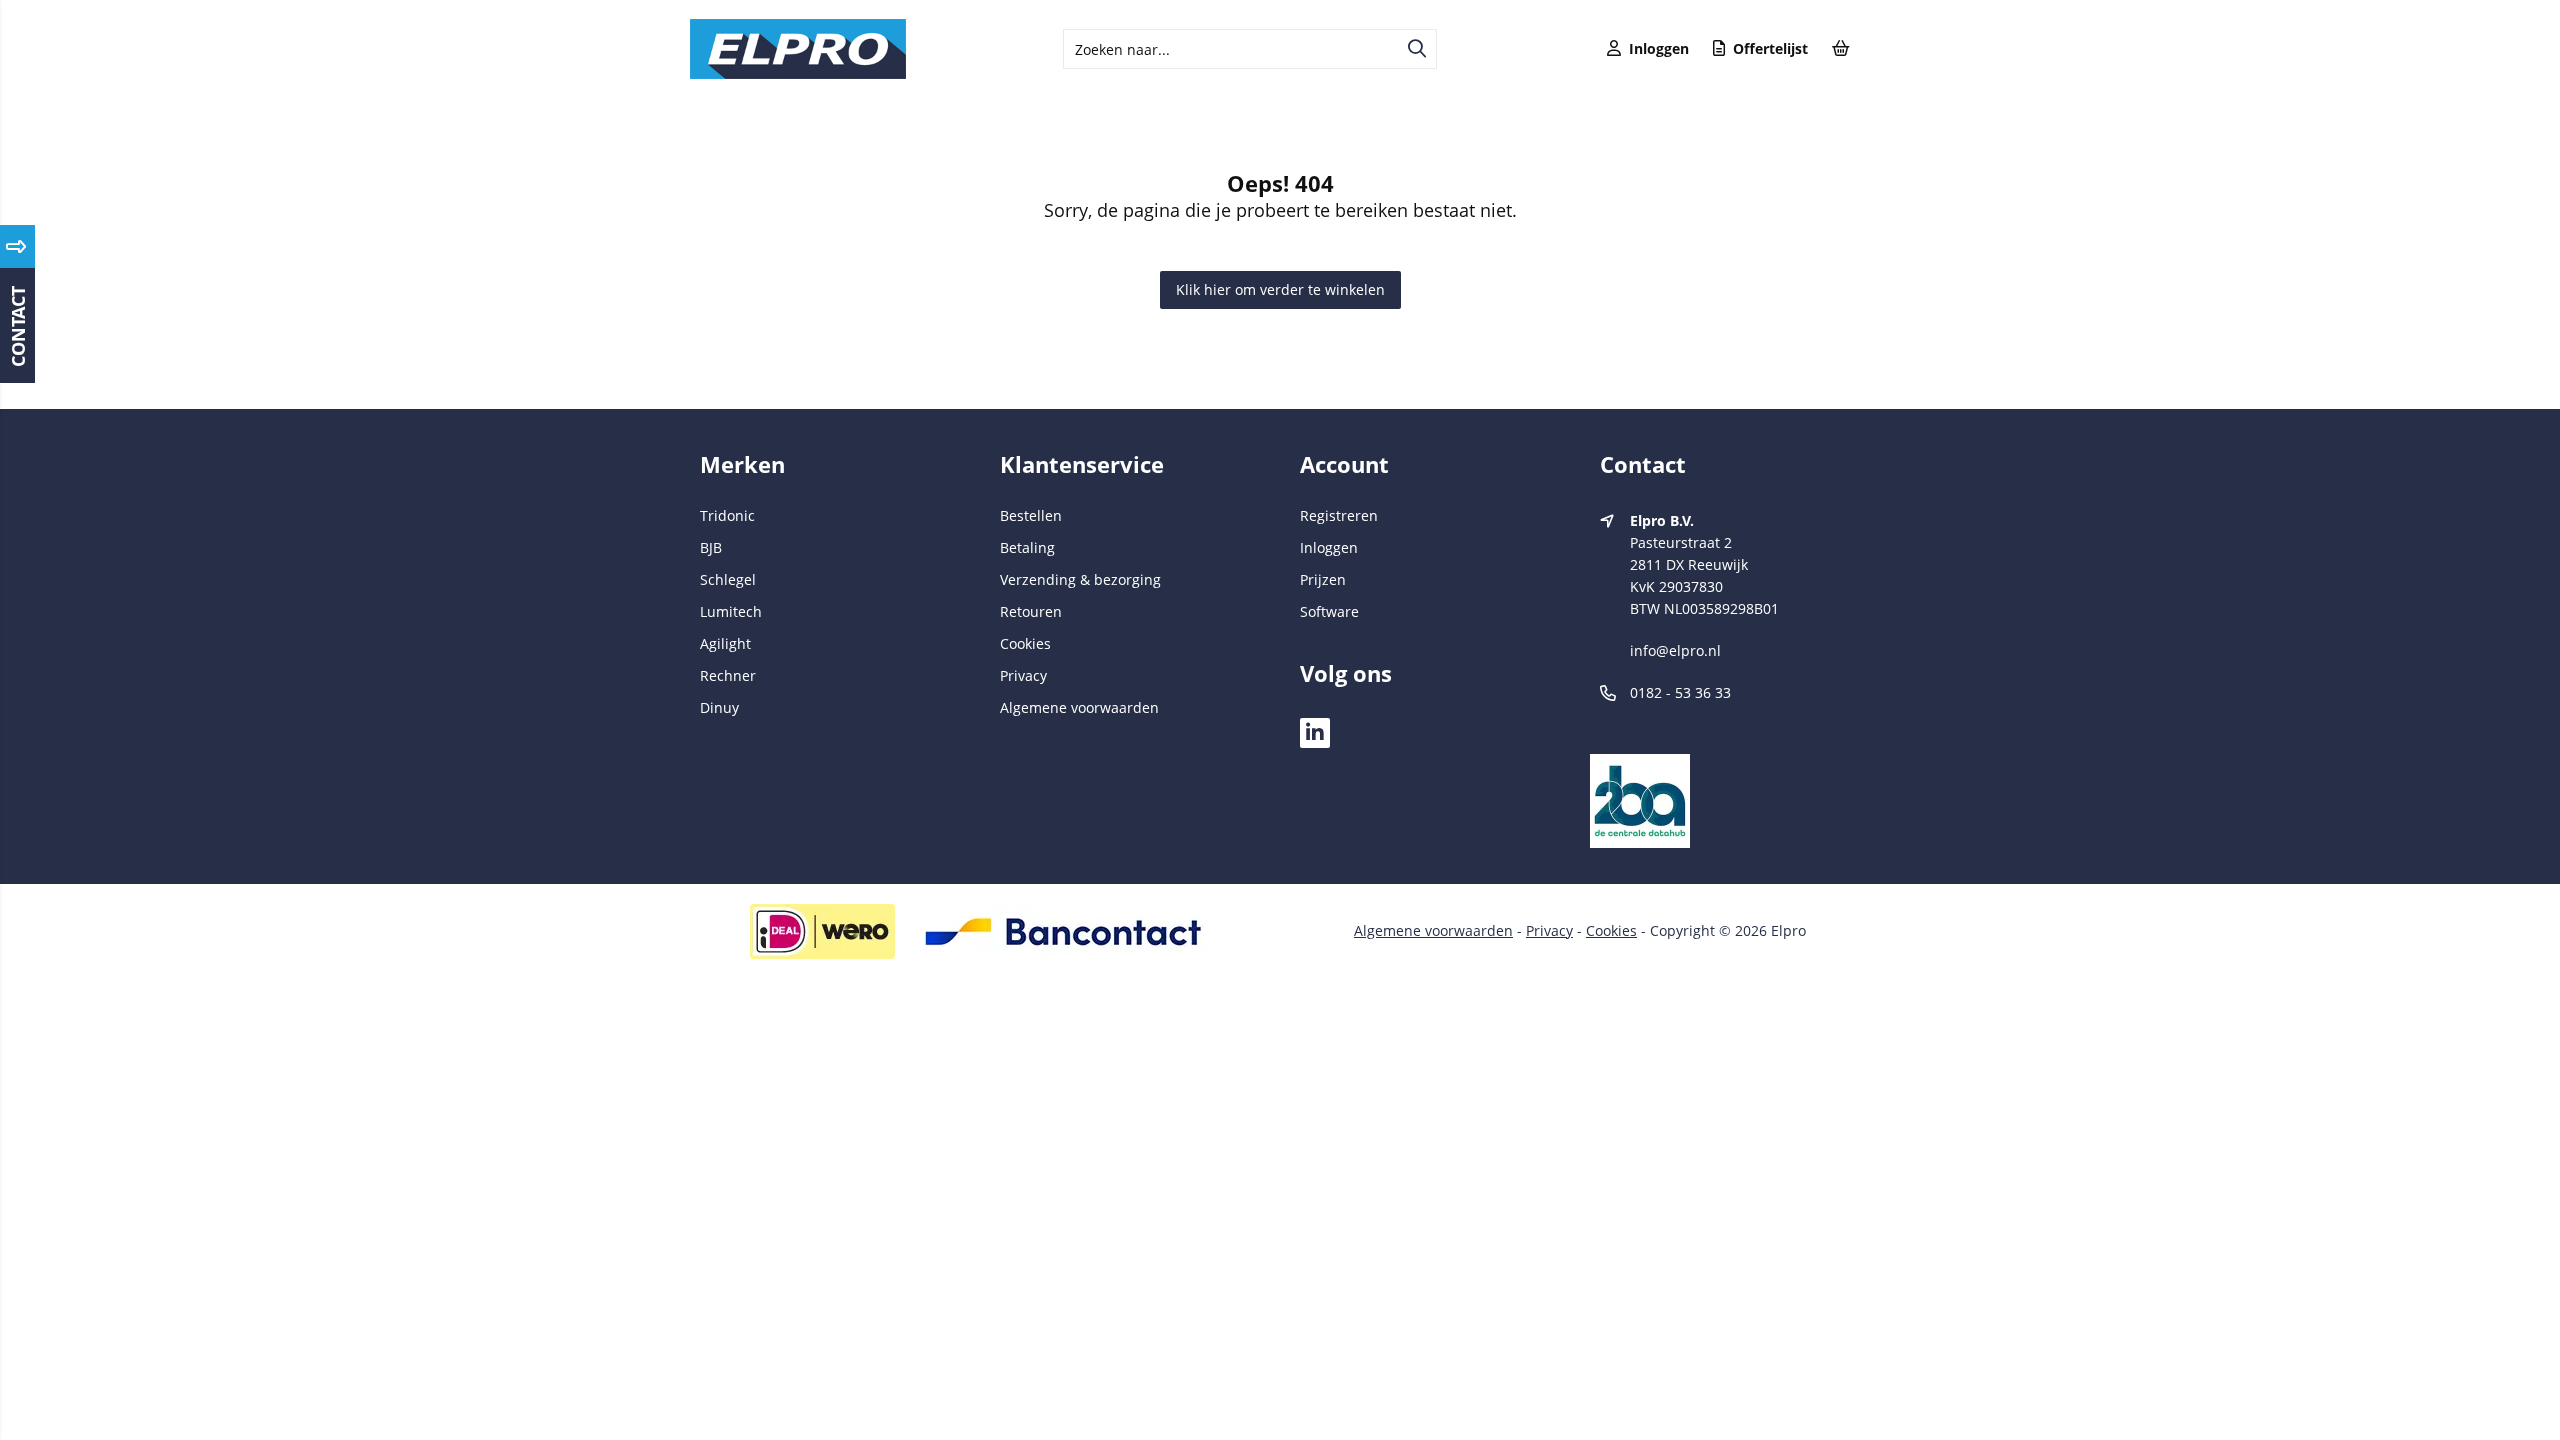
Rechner (728, 675)
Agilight (725, 643)
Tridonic (727, 515)
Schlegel (728, 579)
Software (1329, 611)
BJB (711, 547)
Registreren (1339, 515)
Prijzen (1323, 579)
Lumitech (731, 611)
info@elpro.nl (1675, 650)
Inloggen (1329, 547)
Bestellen (1031, 515)
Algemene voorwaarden (1079, 707)
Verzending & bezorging (1080, 579)
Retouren (1031, 611)
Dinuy (719, 707)
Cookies (1025, 643)
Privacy (1023, 675)
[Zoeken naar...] (1417, 49)
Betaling (1027, 547)
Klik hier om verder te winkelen (1280, 289)
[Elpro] (798, 73)
